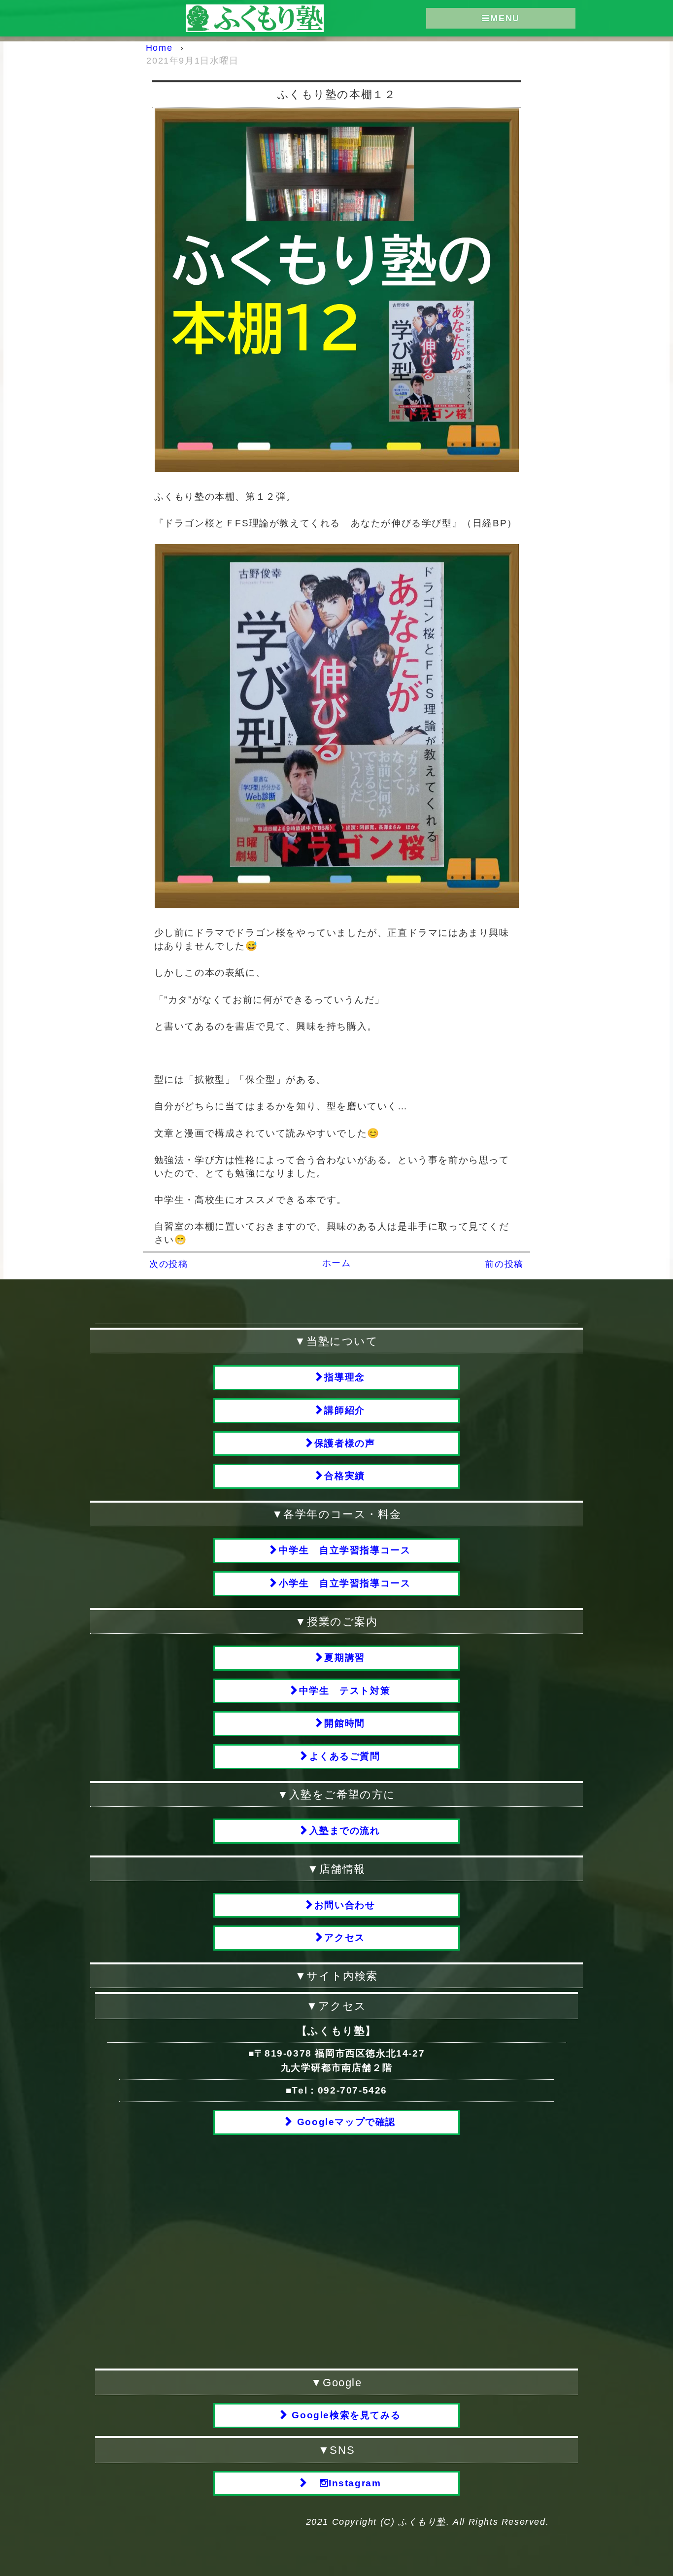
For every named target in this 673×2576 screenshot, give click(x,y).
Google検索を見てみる (345, 2415)
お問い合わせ (345, 1905)
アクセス (344, 1938)
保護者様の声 (345, 1443)
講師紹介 (344, 1410)
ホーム (337, 1263)
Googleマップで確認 (345, 2122)
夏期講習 (344, 1658)
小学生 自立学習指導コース (345, 1583)
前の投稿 (504, 1264)
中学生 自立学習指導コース (345, 1550)
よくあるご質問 (345, 1756)
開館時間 (344, 1723)
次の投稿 (168, 1264)
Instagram (355, 2483)
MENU (505, 18)
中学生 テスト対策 (345, 1691)
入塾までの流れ (345, 1831)
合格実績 (344, 1476)
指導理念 (344, 1377)
